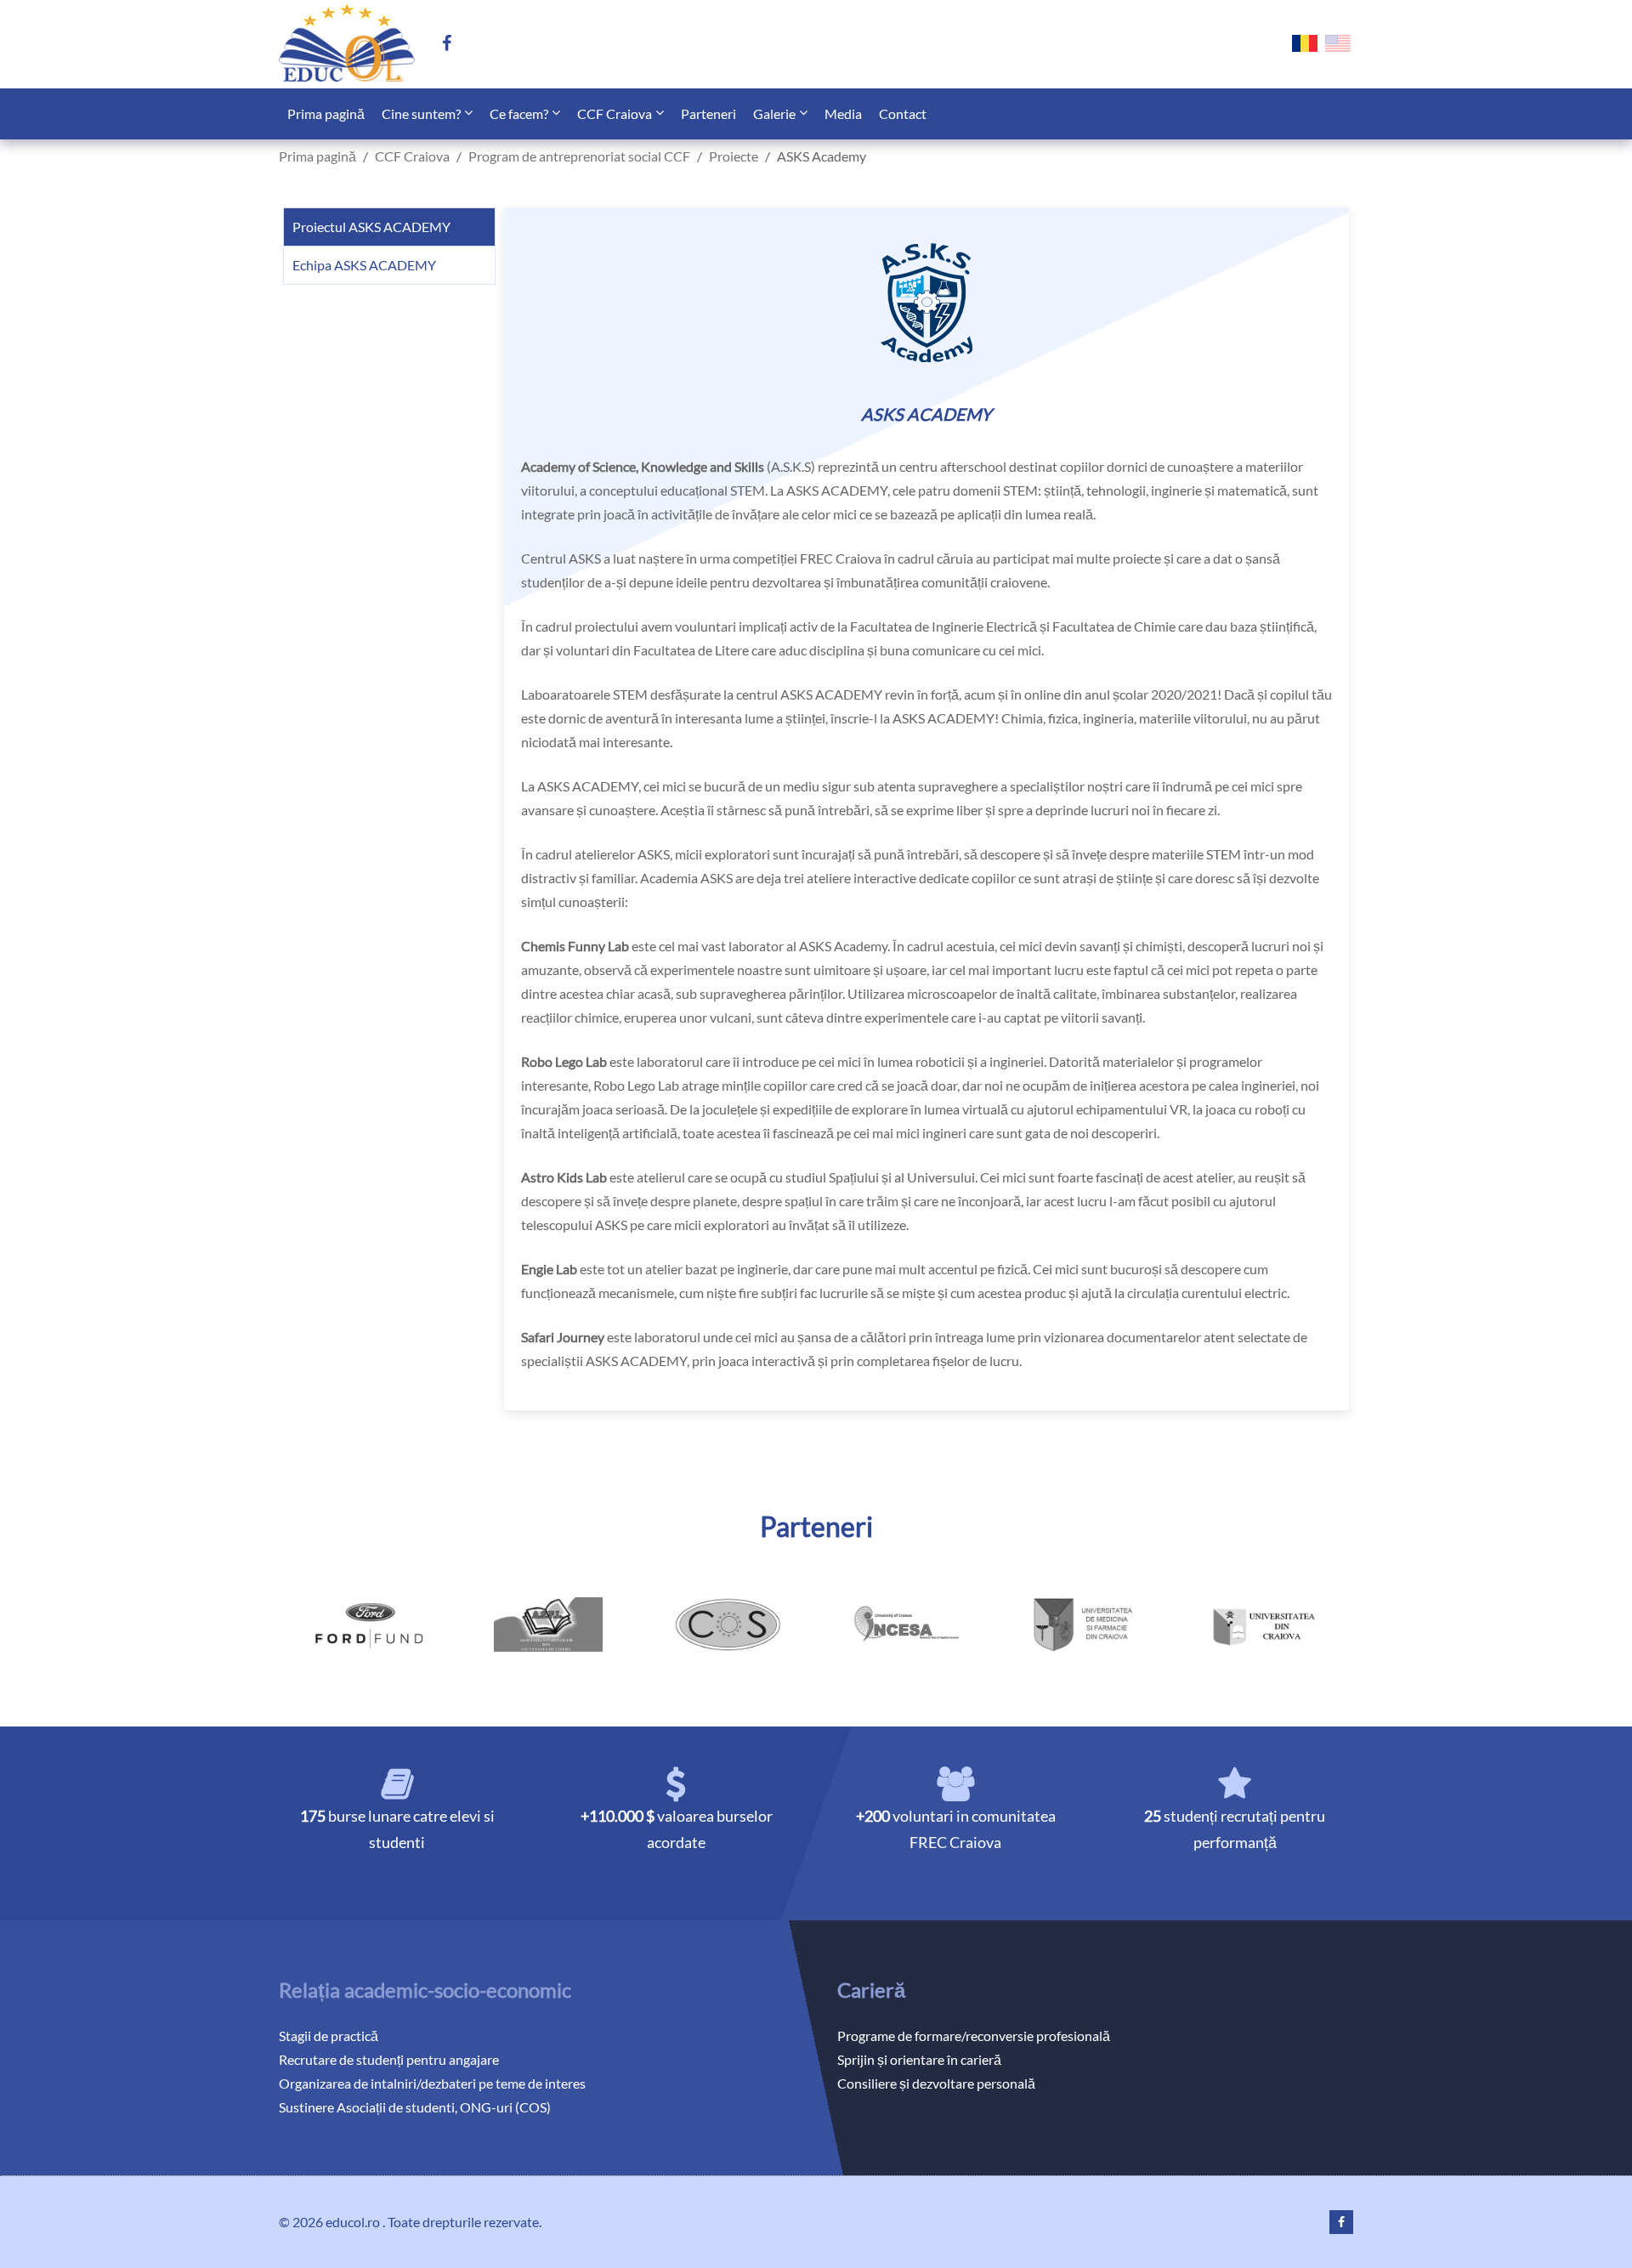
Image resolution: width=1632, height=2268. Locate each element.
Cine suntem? (421, 113)
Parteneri (708, 113)
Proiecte (734, 156)
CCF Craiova (615, 113)
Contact (903, 113)
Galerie (774, 113)
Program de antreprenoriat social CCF (579, 156)
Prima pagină (326, 113)
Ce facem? (519, 113)
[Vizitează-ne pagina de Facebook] (454, 44)
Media (843, 113)
